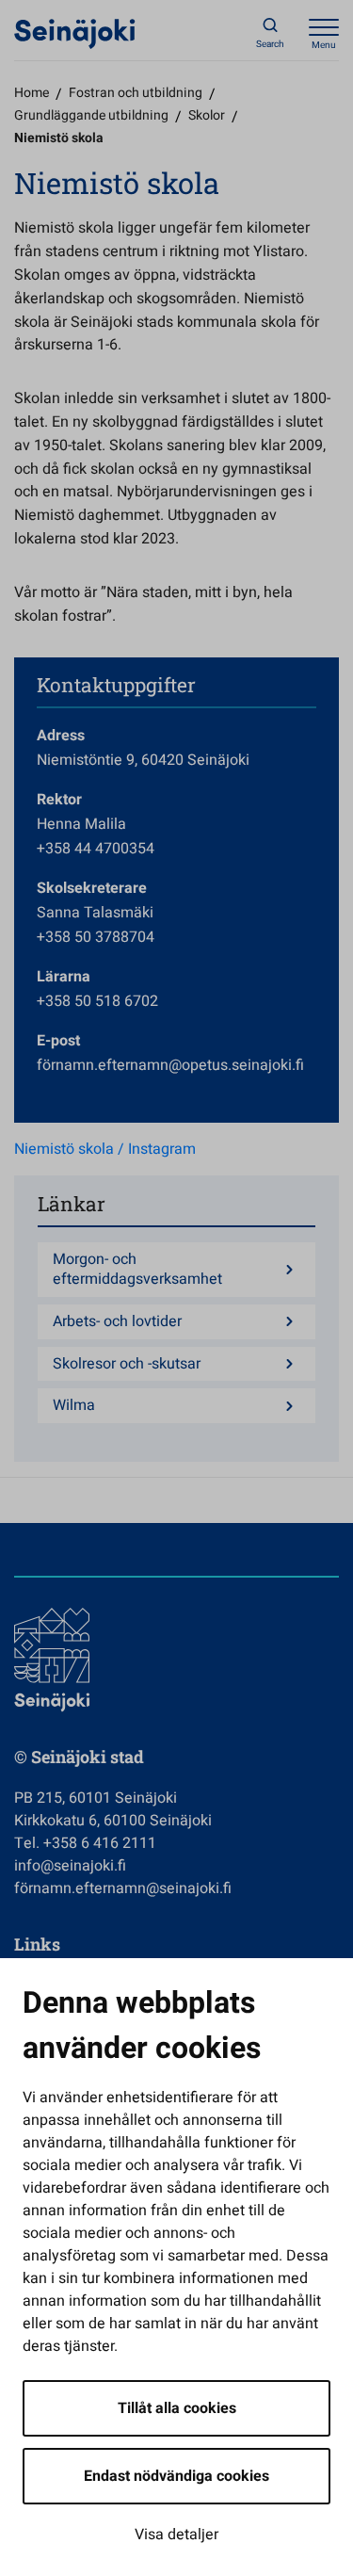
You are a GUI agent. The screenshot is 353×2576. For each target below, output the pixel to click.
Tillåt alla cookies (177, 2408)
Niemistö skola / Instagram (105, 1149)
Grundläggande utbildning (91, 115)
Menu (324, 45)
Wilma (74, 1406)
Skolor (207, 115)
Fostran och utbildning (136, 93)
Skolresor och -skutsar (127, 1364)
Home (32, 93)
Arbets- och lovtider (117, 1322)
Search (270, 44)
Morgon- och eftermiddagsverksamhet (137, 1270)
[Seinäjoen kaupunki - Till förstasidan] (75, 33)
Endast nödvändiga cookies (176, 2476)
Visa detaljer (176, 2535)
